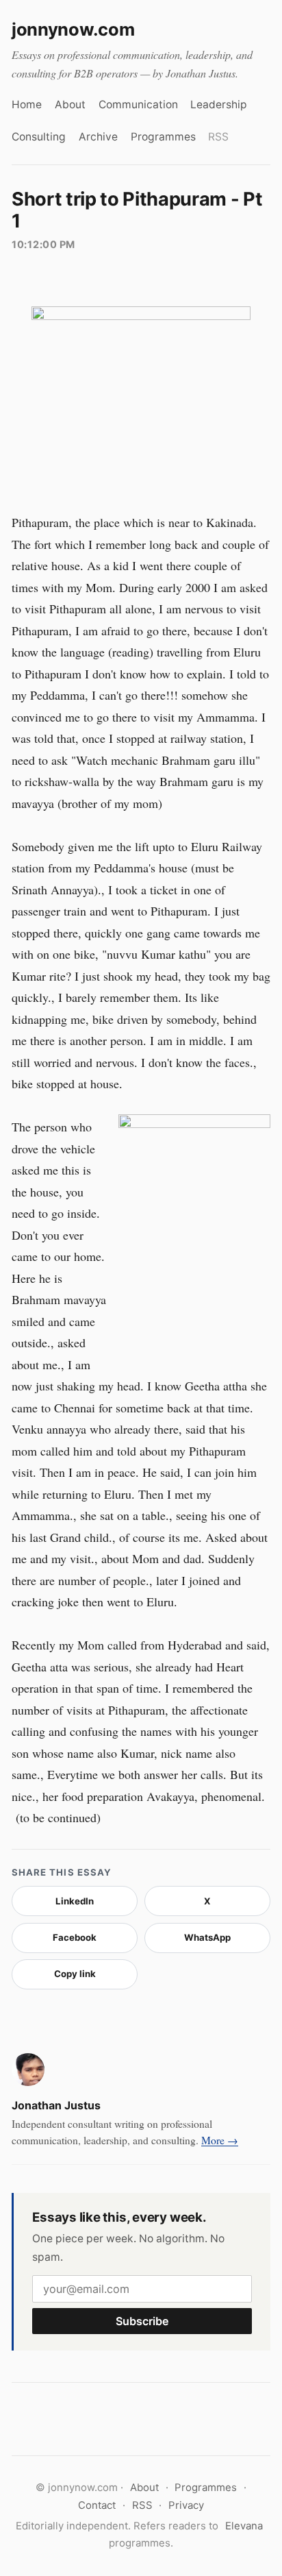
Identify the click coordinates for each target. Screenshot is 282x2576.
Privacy (186, 2505)
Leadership (219, 105)
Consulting (39, 137)
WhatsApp (207, 1937)
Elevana (244, 2526)
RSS (218, 137)
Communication (138, 105)
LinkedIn (75, 1901)
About (70, 105)
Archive (98, 137)
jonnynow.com (73, 29)
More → (220, 2140)
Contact (97, 2505)
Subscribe (142, 2321)
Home (27, 105)
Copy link (75, 1974)
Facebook (75, 1937)
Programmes (163, 137)
